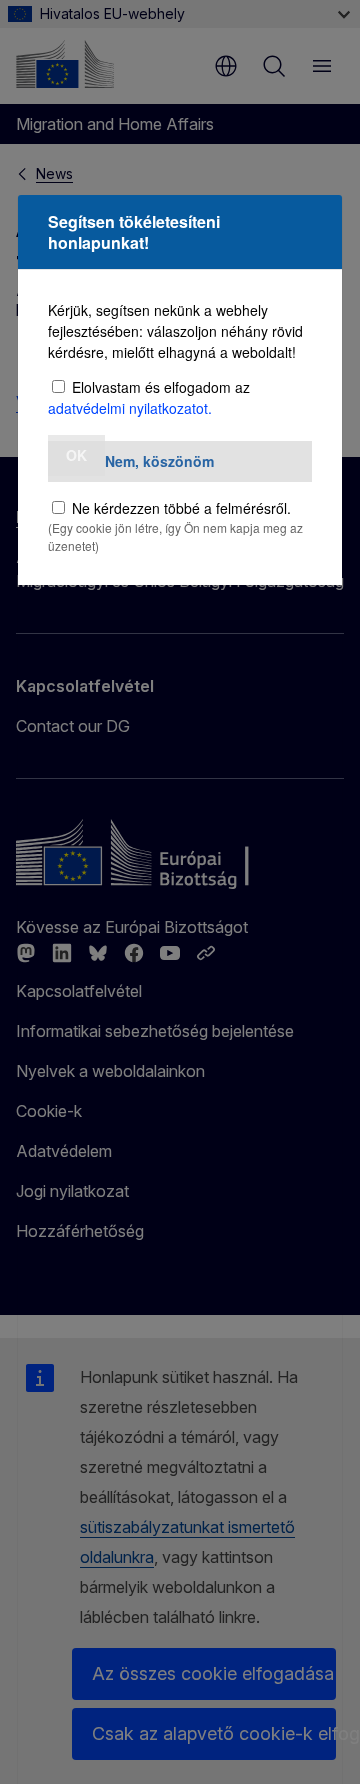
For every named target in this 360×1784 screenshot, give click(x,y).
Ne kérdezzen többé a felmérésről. (181, 508)
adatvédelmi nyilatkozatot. (130, 408)
